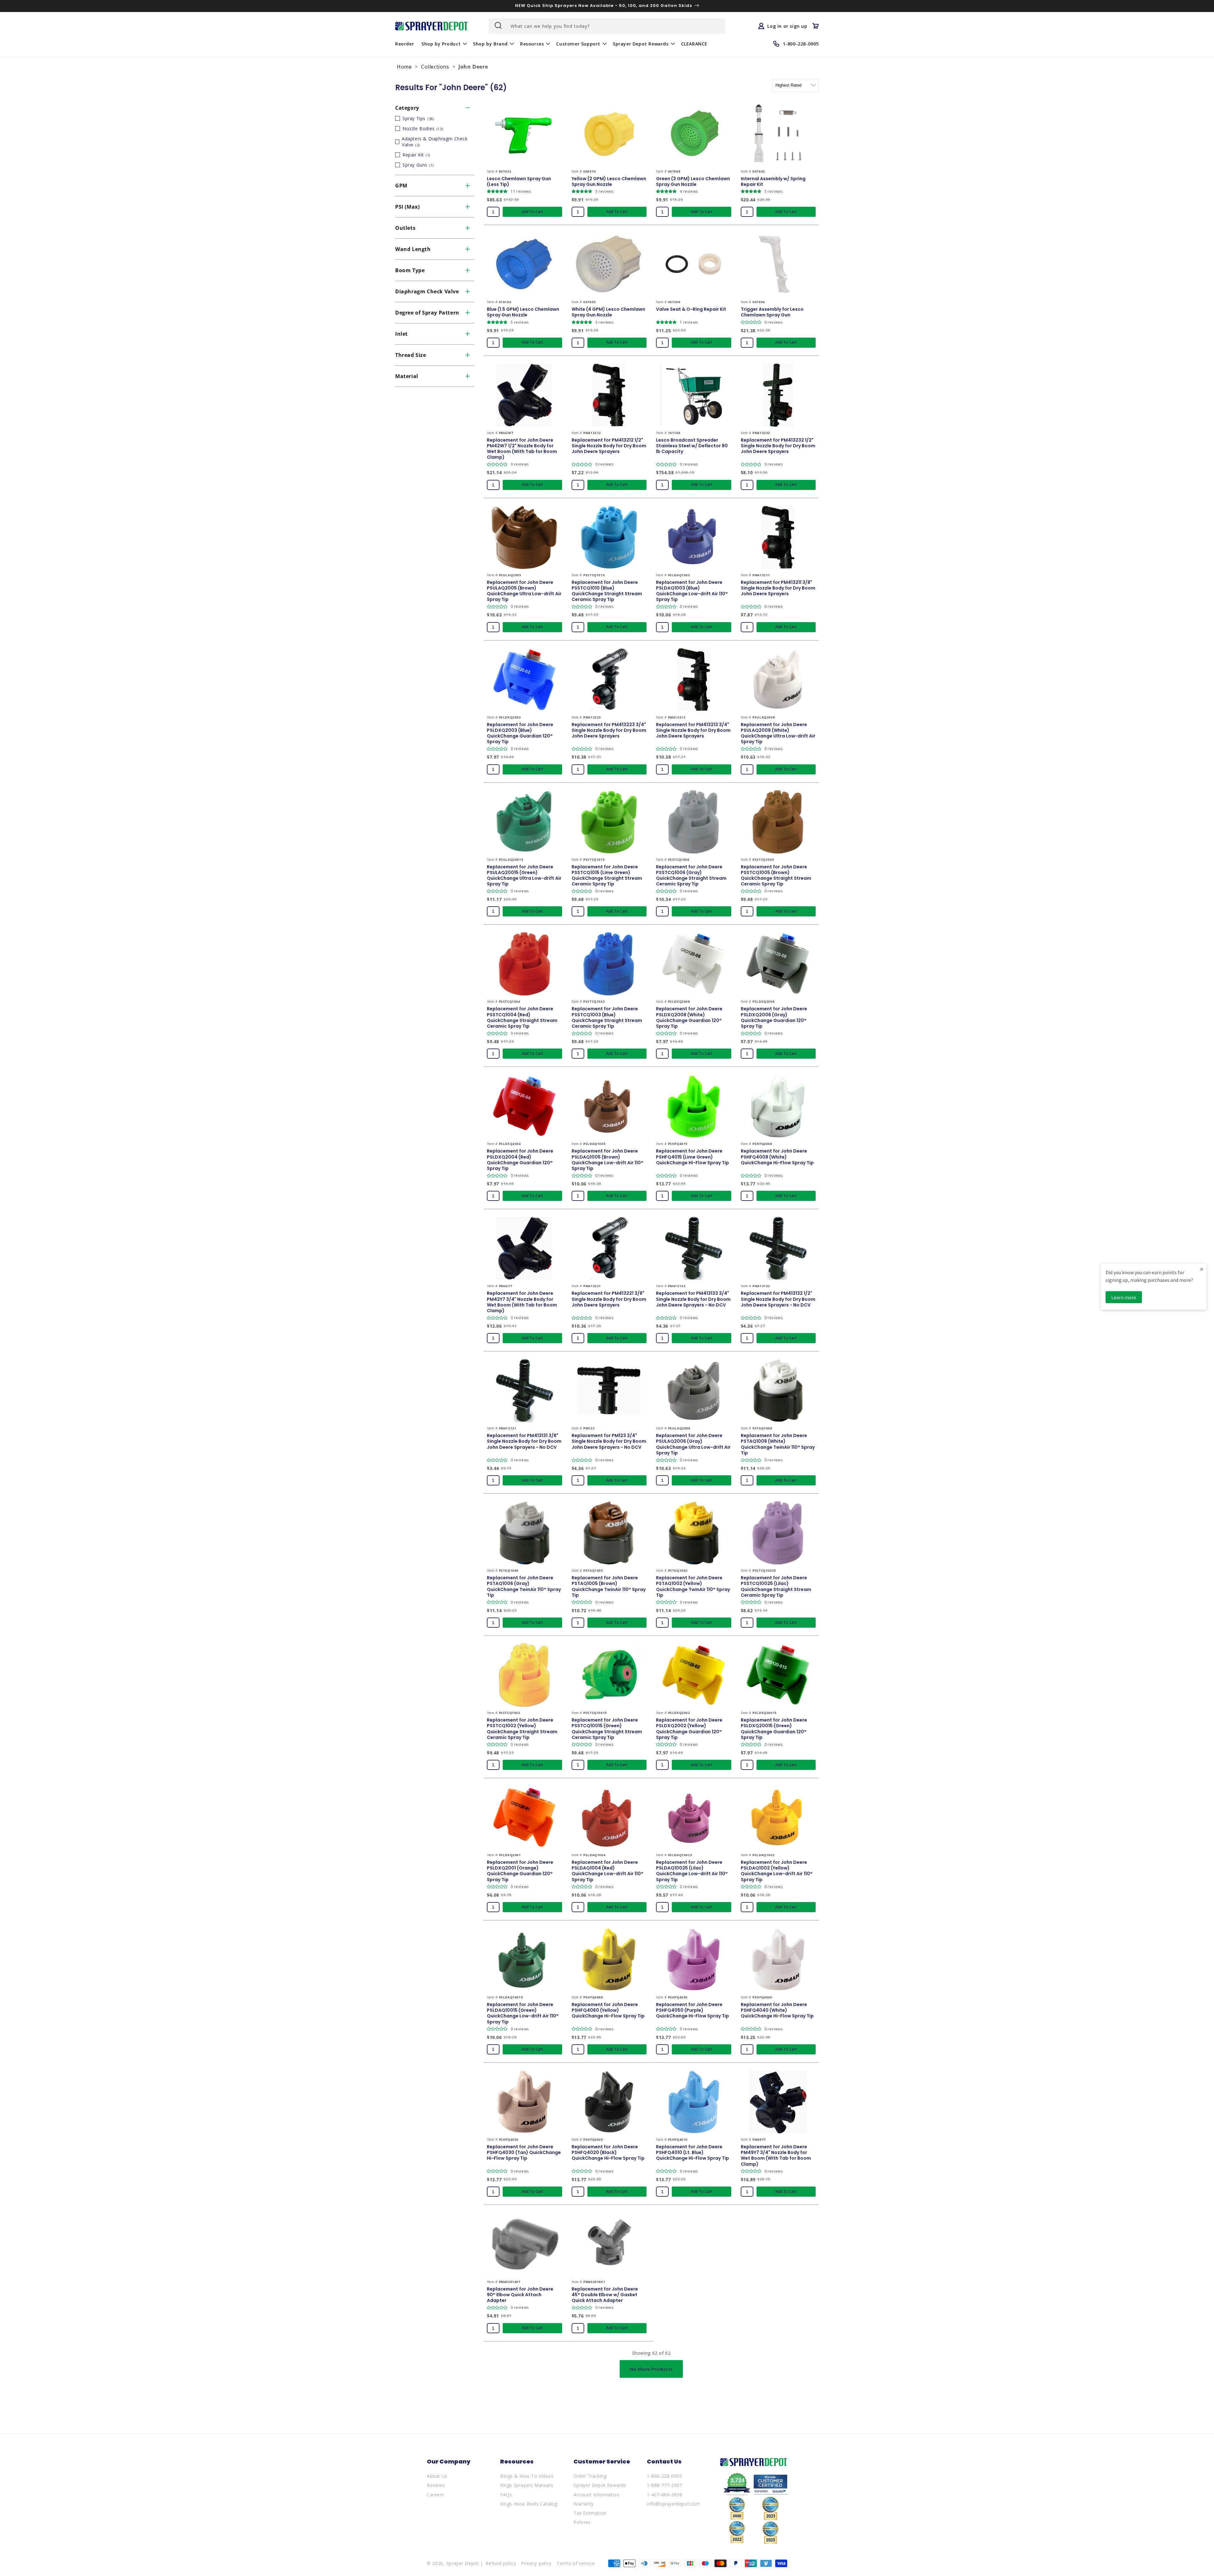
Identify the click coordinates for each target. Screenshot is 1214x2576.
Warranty (584, 2504)
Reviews (436, 2485)
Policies (582, 2522)
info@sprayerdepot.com (674, 2504)
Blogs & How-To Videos (527, 2476)
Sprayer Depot (463, 2563)
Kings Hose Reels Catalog (529, 2504)
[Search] (498, 25)
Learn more (1124, 1297)
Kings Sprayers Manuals (527, 2485)
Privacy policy (536, 2563)
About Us (437, 2476)
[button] (443, 44)
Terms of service (576, 2563)
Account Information (596, 2495)
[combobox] (607, 26)
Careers (435, 2495)
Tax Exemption (590, 2513)
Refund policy (501, 2563)
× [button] (1202, 1269)
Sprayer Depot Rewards (600, 2485)
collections (435, 67)
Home (404, 67)
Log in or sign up (787, 26)
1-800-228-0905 (664, 2476)
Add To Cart (532, 212)
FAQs (506, 2495)
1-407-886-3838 (664, 2495)
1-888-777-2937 (664, 2485)
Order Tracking (590, 2476)
